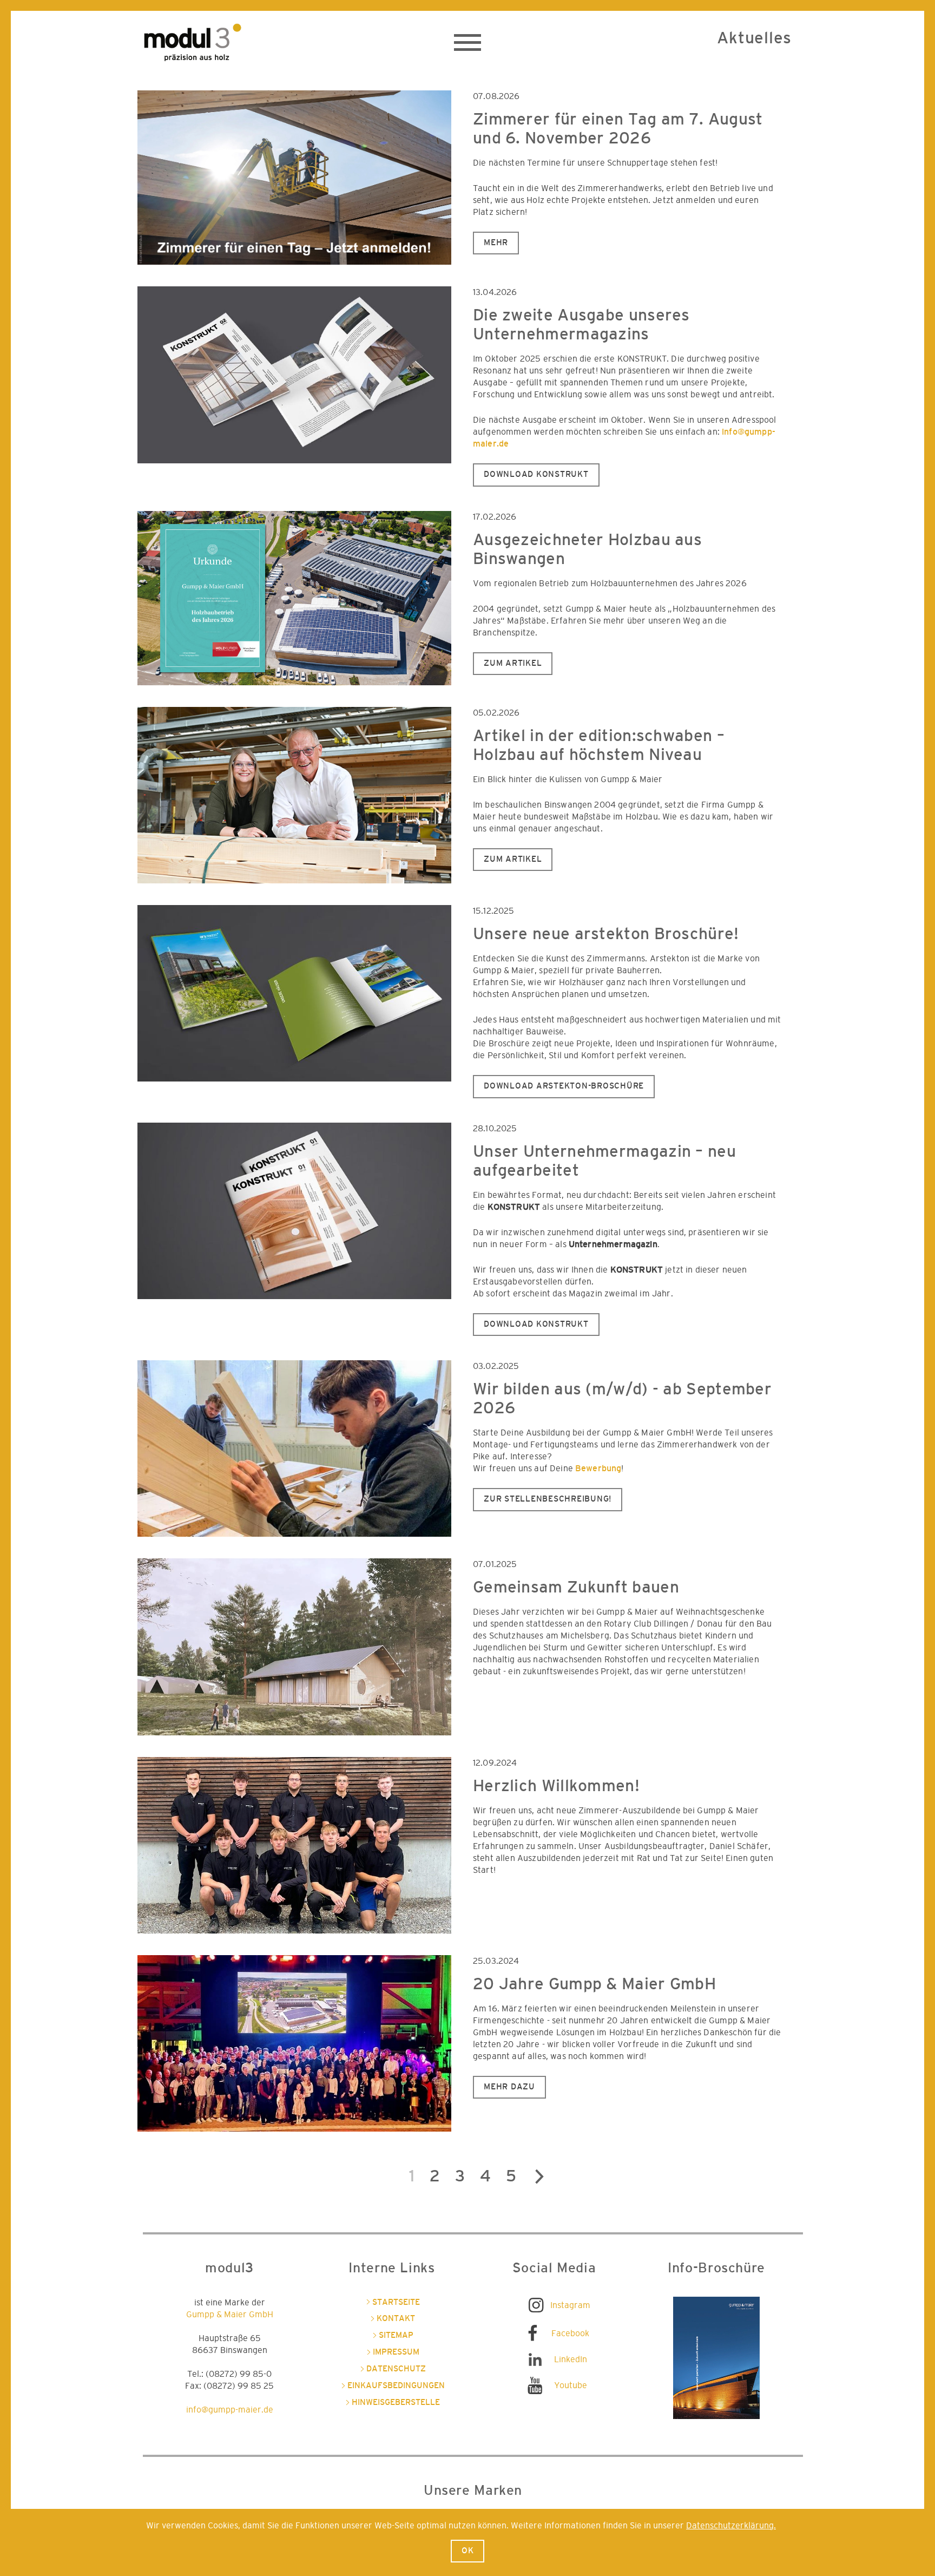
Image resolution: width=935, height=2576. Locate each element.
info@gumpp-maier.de (230, 2410)
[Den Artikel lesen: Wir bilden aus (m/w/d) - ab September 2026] (294, 1448)
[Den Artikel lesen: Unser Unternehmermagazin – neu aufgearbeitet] (294, 1211)
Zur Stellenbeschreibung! (548, 1499)
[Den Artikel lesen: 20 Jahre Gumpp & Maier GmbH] (294, 2043)
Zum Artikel (513, 663)
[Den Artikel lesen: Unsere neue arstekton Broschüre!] (294, 993)
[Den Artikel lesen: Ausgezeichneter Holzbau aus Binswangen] (294, 598)
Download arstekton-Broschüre (564, 1086)
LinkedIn (571, 2359)
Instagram (570, 2305)
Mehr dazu (509, 2087)
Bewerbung (598, 1469)
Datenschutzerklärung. (731, 2526)
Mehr (496, 243)
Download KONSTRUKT (536, 474)
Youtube (571, 2385)
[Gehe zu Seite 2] (539, 2180)
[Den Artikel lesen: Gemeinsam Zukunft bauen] (294, 1647)
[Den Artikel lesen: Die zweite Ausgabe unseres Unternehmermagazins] (294, 375)
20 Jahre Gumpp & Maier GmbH (594, 1984)
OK (468, 2551)
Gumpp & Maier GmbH (230, 2315)
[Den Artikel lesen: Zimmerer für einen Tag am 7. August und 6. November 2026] (294, 178)
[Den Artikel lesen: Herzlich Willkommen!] (294, 1845)
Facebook (570, 2334)
